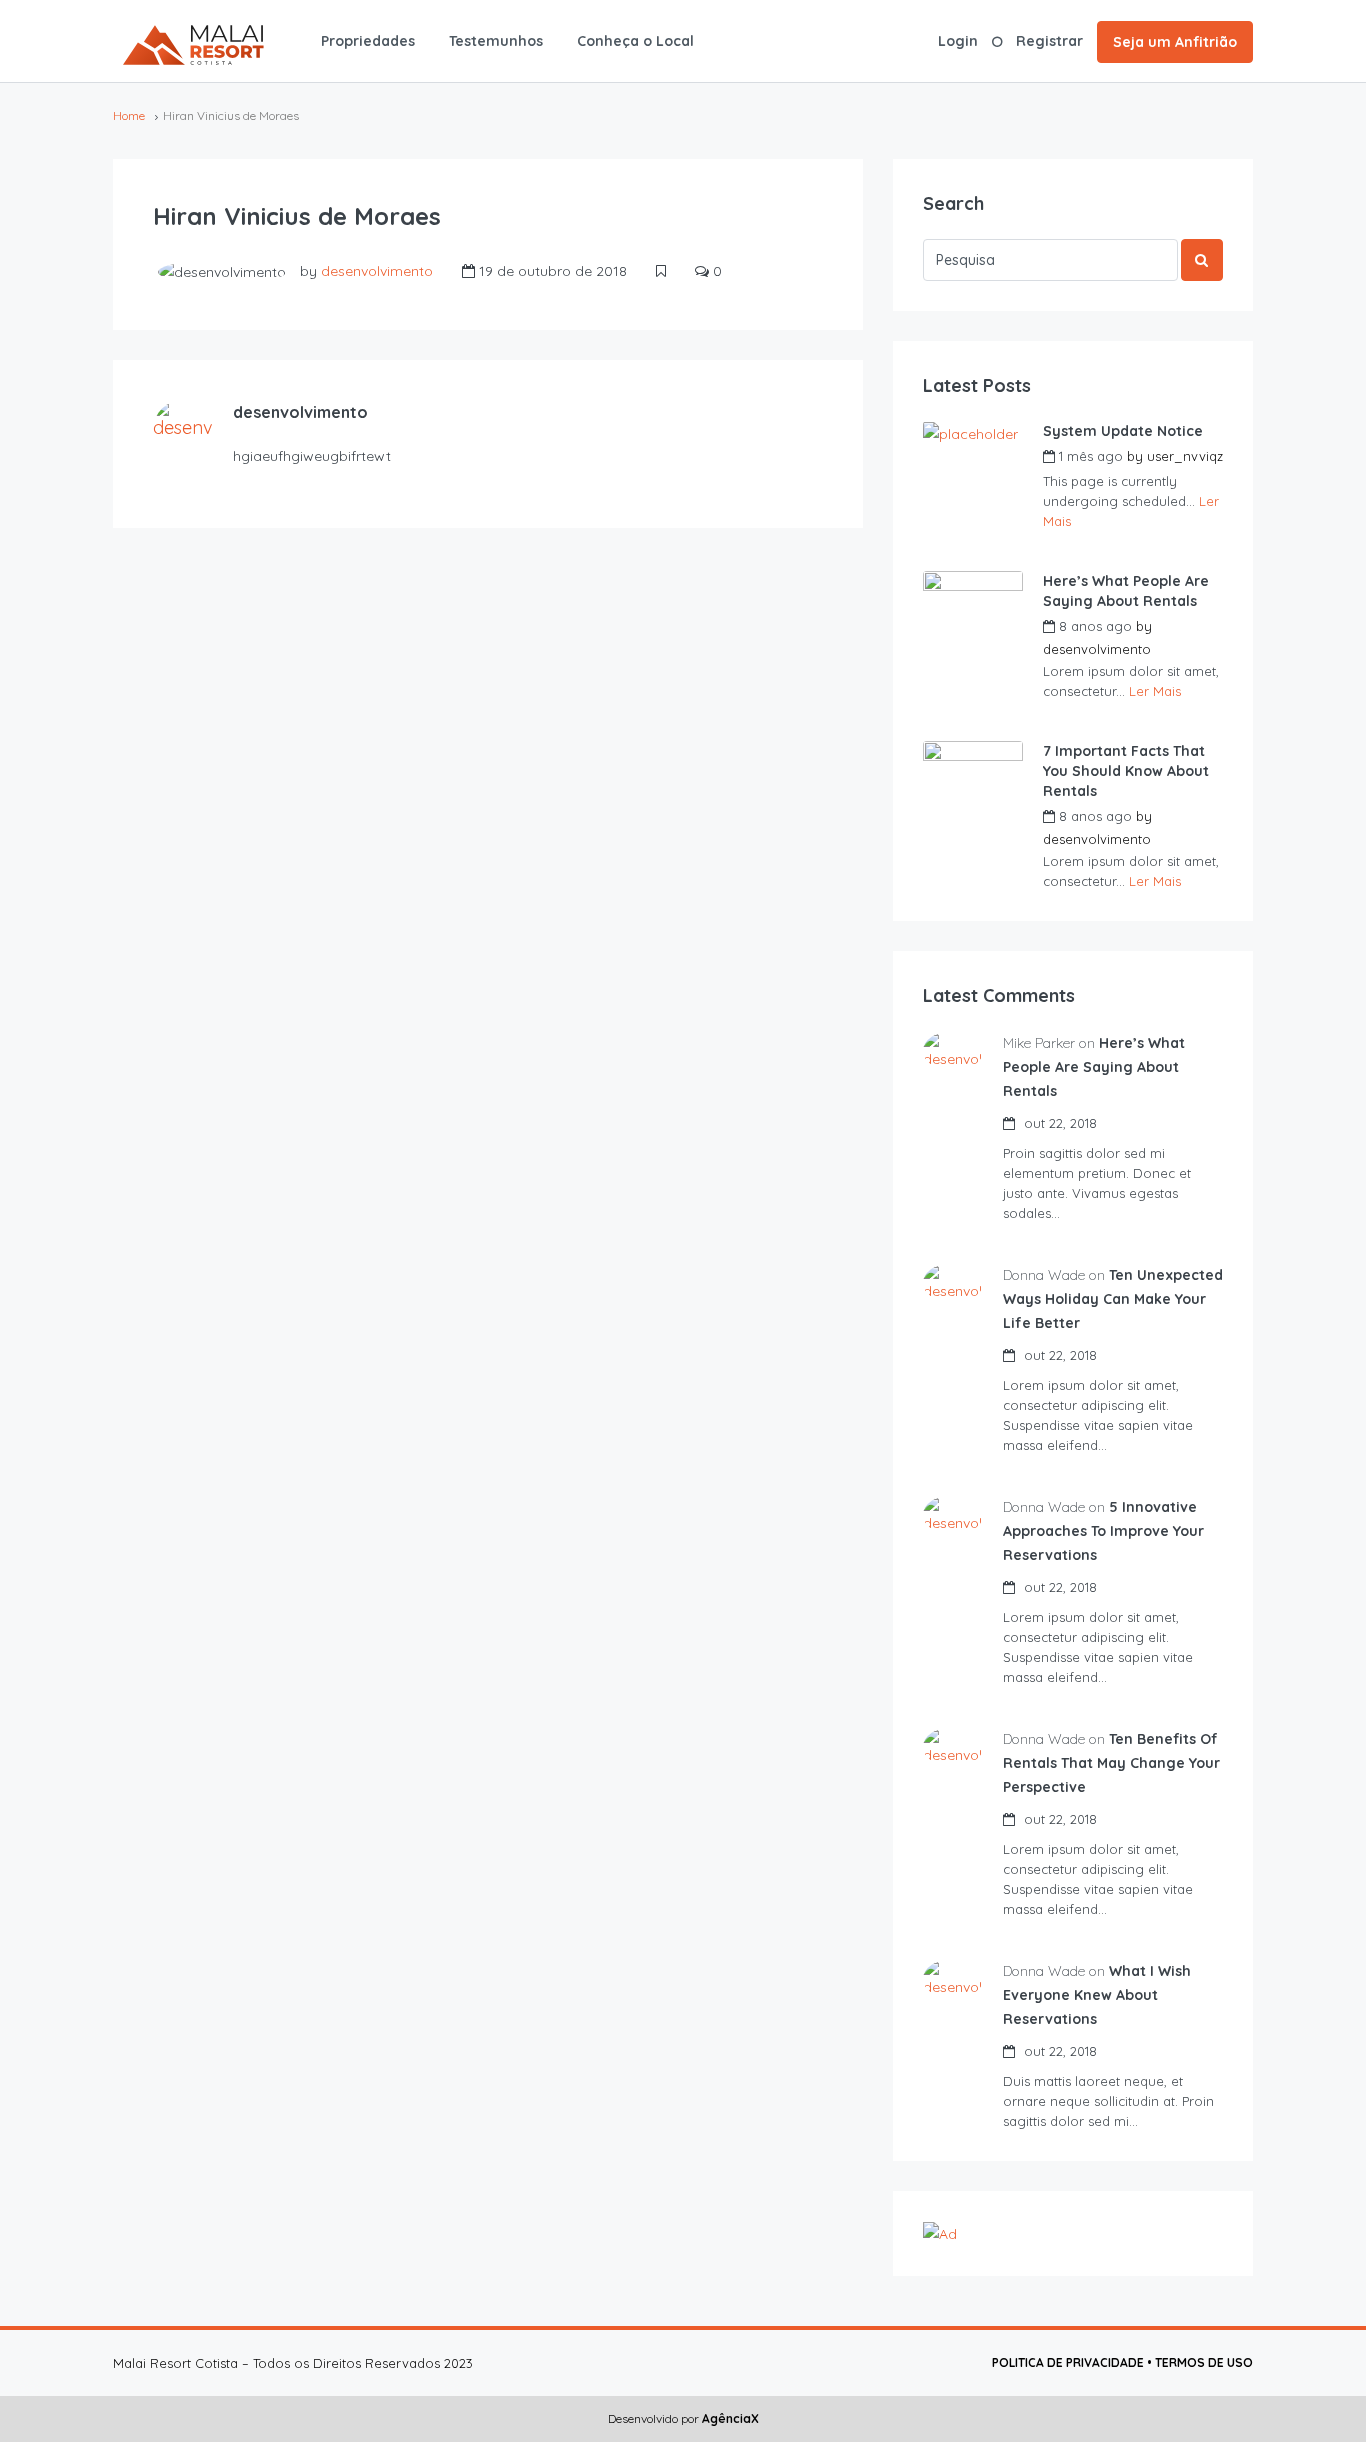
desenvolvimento (377, 271)
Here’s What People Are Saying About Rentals (1126, 591)
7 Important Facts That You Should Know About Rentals (1126, 771)
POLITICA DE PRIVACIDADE (1068, 2362)
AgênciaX (729, 2418)
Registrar (1049, 41)
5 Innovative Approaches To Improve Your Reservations (1103, 1531)
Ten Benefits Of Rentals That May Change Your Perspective (1111, 1763)
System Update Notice (1123, 431)
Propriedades (368, 41)
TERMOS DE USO (1204, 2362)
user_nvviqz (1185, 456)
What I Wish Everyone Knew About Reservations (1097, 1995)
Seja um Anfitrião (1175, 42)
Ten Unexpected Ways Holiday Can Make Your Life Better (1113, 1299)
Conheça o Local (635, 41)
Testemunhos (496, 41)
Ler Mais (1155, 691)
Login (958, 41)
